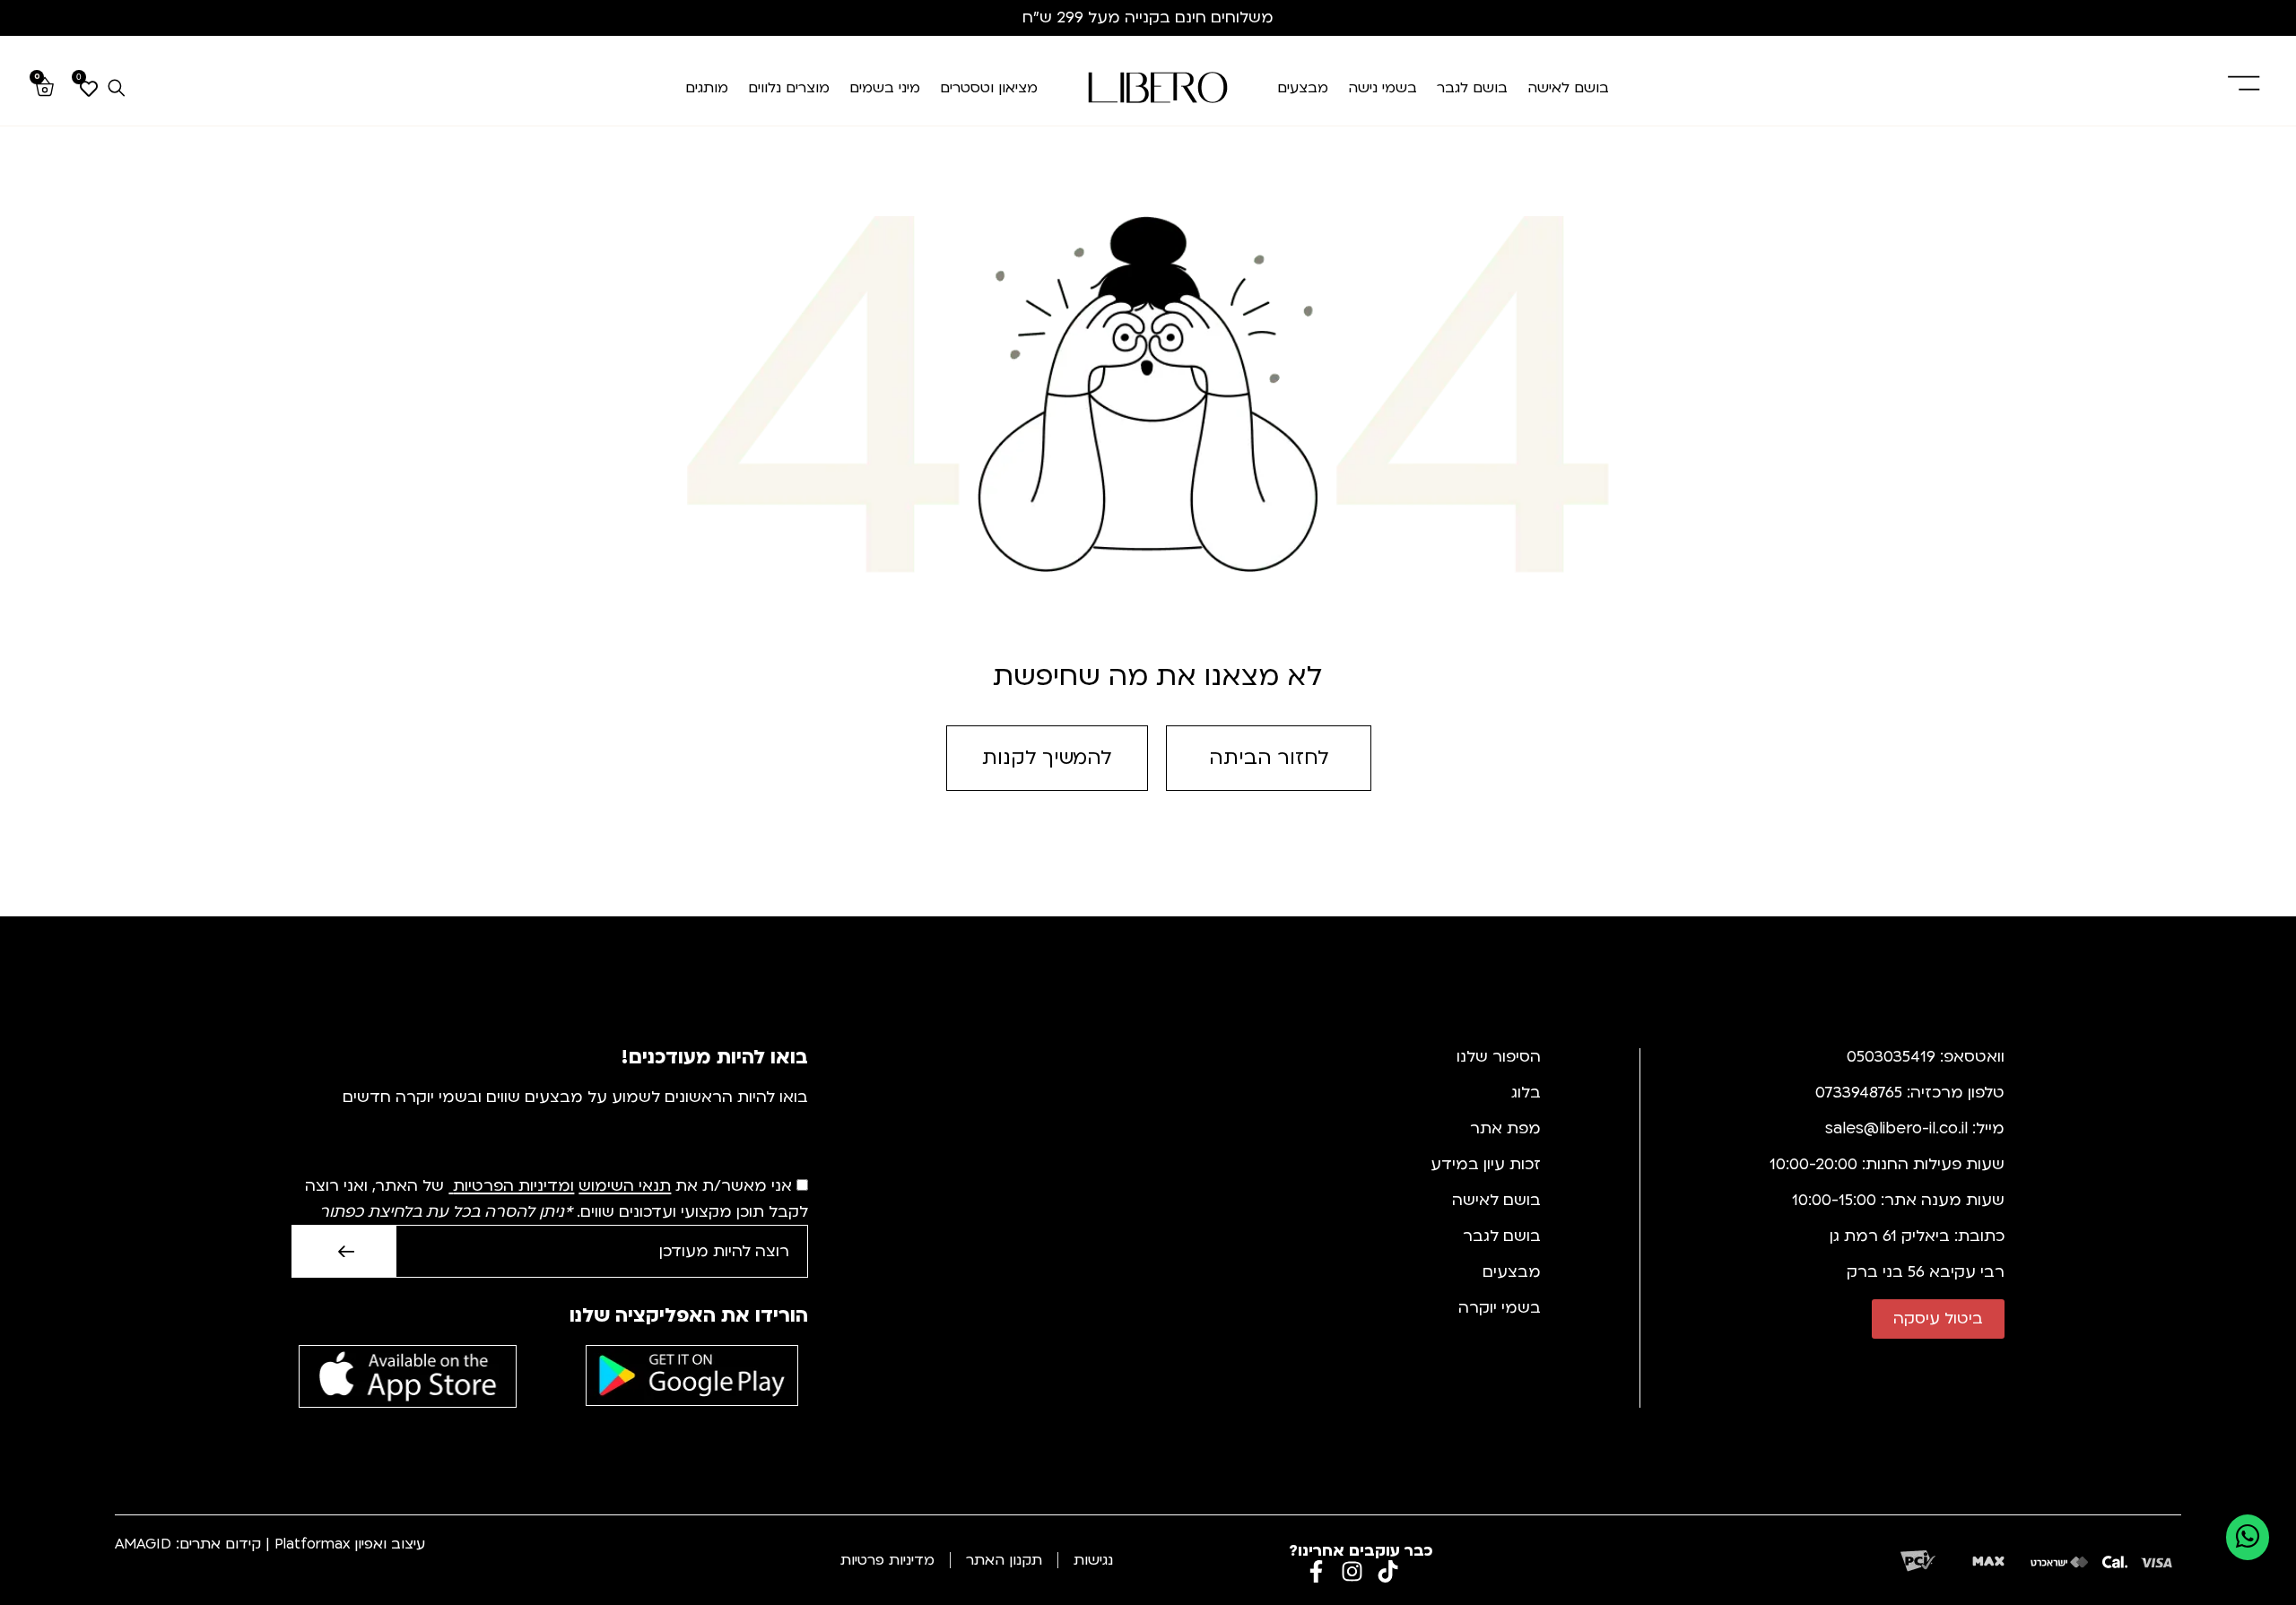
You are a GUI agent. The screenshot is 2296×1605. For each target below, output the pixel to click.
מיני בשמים (885, 88)
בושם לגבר (1472, 88)
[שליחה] (343, 1251)
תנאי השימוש (625, 1187)
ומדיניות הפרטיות (513, 1187)
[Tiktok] (1388, 1571)
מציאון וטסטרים (989, 88)
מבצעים (1303, 88)
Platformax (312, 1544)
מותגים (707, 88)
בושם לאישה (1568, 88)
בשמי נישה (1383, 88)
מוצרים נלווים (789, 88)
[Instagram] (1352, 1571)
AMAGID (143, 1544)
